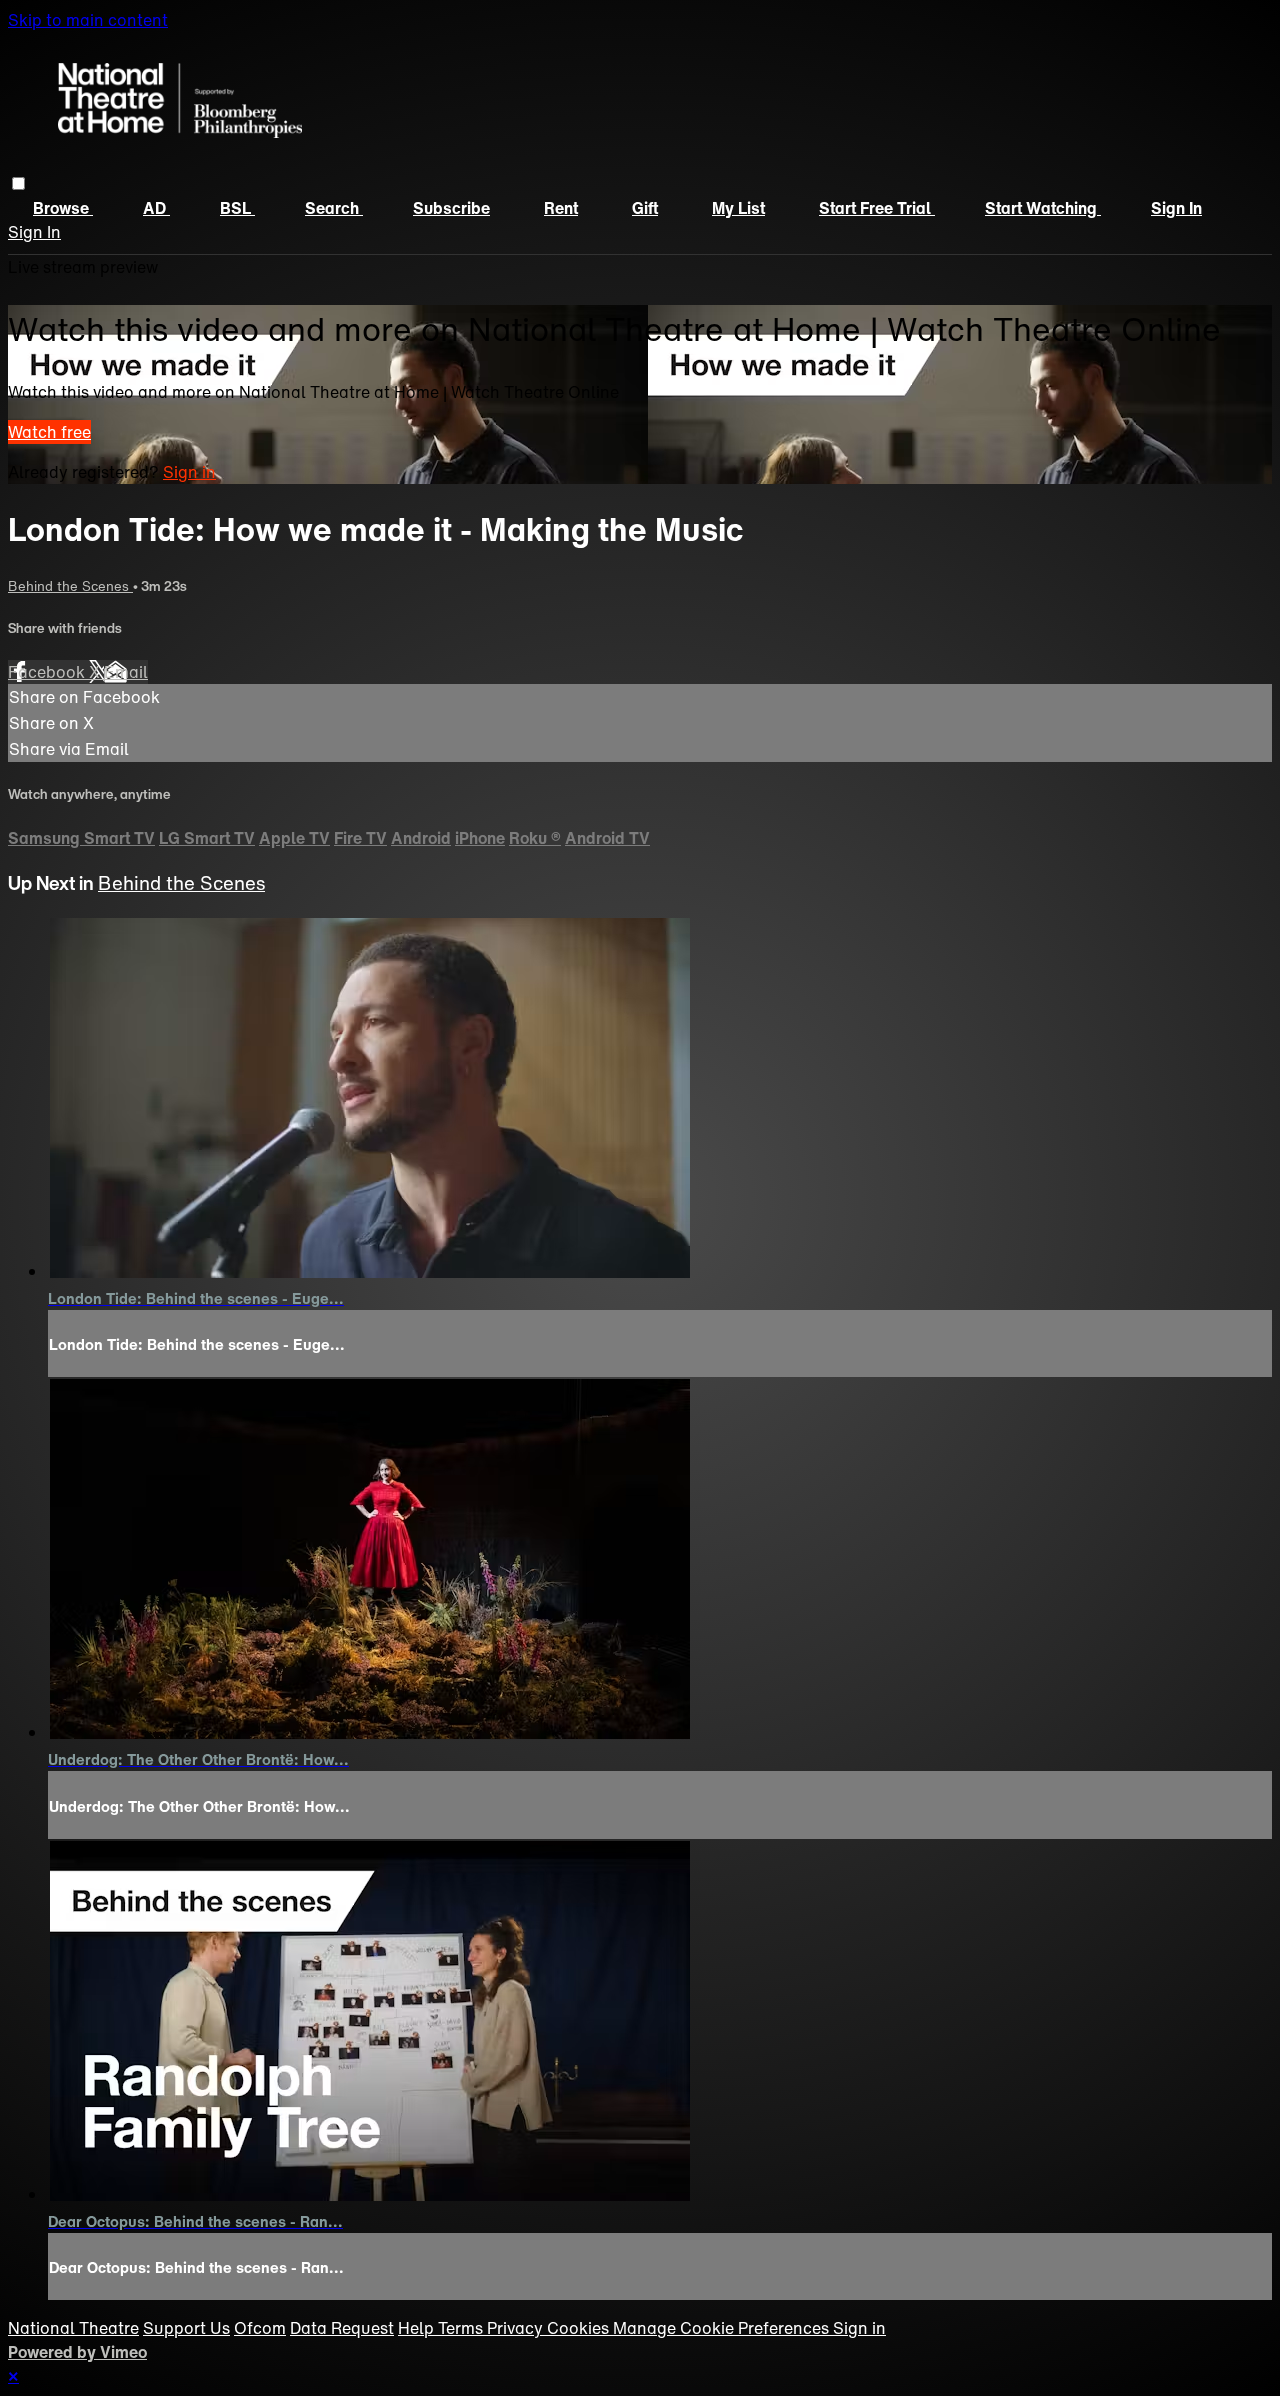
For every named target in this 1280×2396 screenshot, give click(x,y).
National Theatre (73, 2328)
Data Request (342, 2328)
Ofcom (260, 2328)
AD (156, 208)
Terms (462, 2328)
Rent (561, 208)
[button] (18, 183)
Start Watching (1043, 208)
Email (126, 672)
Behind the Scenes (70, 586)
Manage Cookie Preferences (723, 2328)
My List (738, 208)
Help (418, 2328)
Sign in (1176, 208)
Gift (645, 208)
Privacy (517, 2328)
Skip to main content (88, 20)
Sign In (34, 232)
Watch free (49, 432)
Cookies (580, 2328)
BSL (237, 208)
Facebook (48, 672)
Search (334, 208)
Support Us (186, 2328)
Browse (63, 208)
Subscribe (451, 208)
